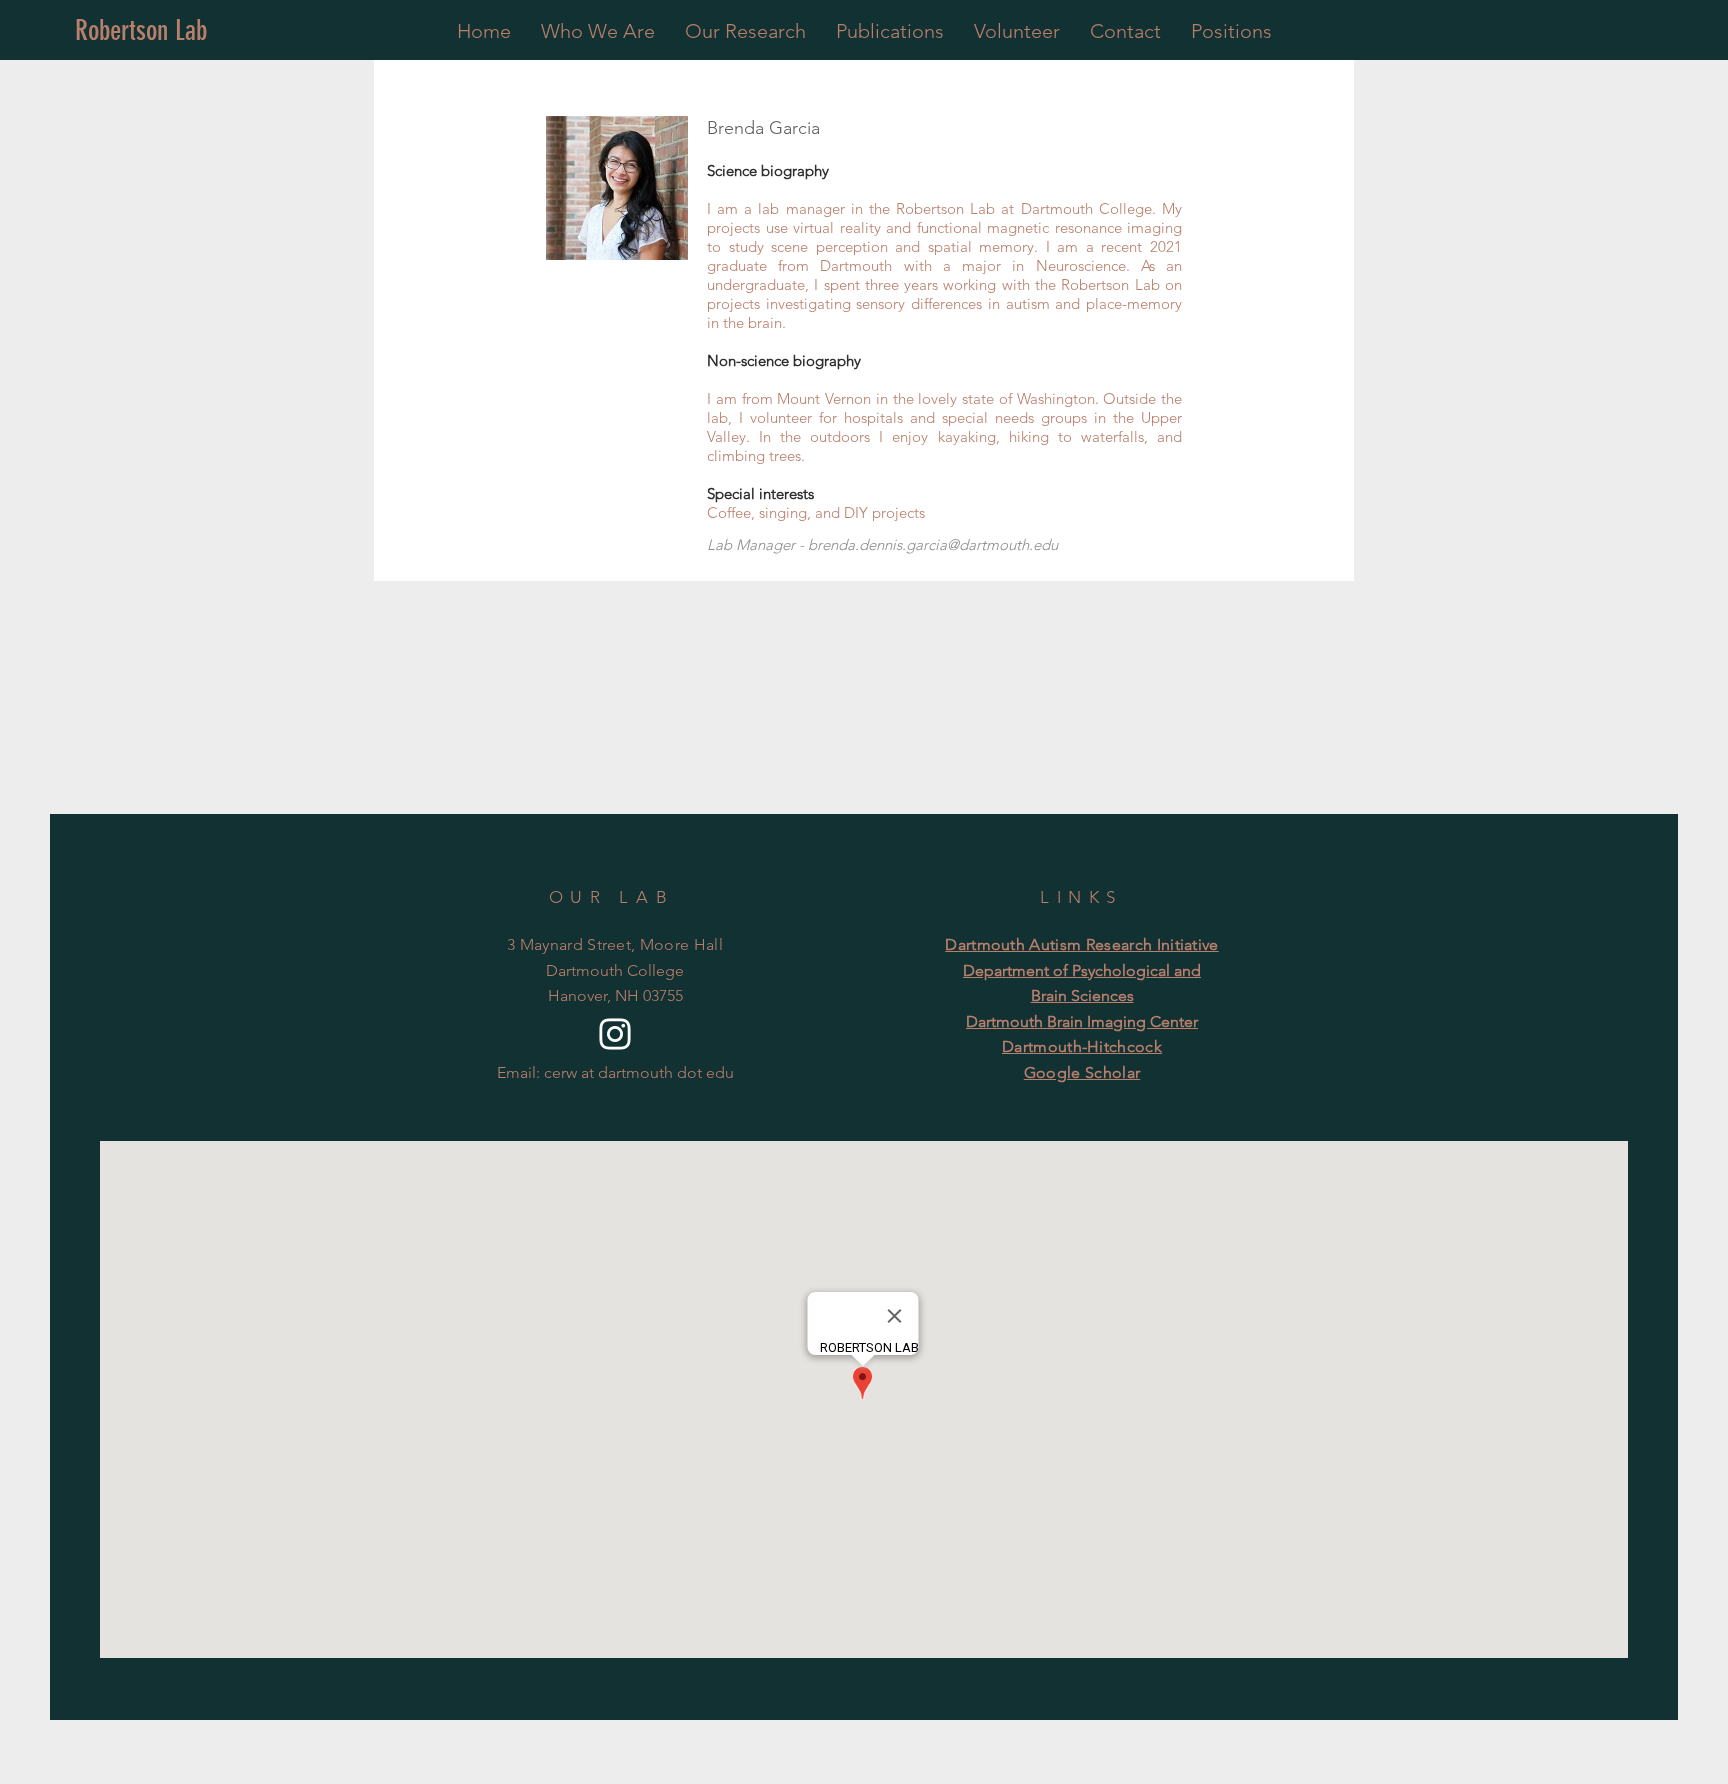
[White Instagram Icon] (615, 1034)
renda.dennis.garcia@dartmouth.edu (937, 544)
